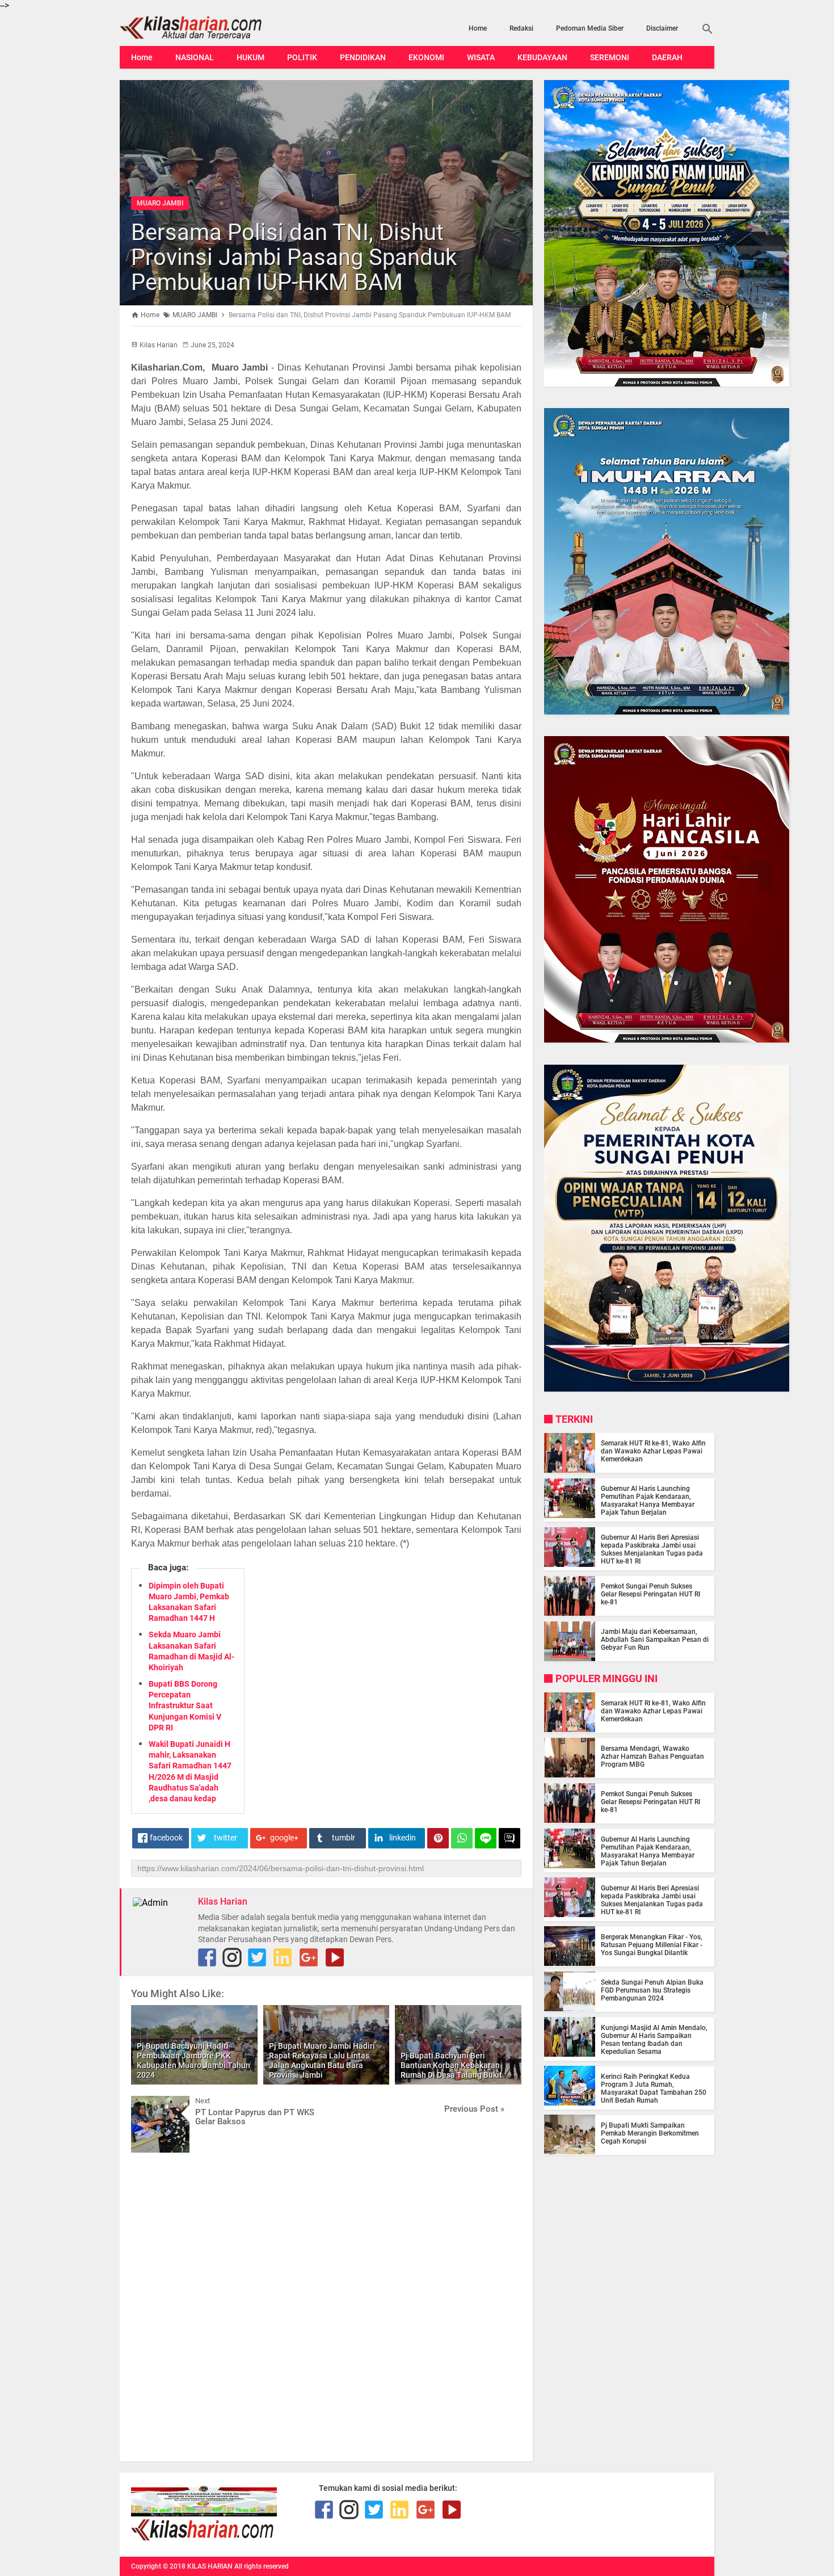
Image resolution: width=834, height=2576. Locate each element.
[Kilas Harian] (203, 2538)
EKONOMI (426, 57)
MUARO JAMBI (160, 203)
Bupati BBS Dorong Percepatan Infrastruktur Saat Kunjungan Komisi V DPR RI (185, 1706)
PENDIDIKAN (363, 57)
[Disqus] (326, 2306)
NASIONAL (195, 57)
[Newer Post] (148, 2104)
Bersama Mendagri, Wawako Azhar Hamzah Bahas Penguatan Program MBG (652, 1756)
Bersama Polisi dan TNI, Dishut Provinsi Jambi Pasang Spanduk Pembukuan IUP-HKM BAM (294, 257)
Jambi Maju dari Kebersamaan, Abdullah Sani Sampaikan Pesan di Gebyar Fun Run (655, 1640)
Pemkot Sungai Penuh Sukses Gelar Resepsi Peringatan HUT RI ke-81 (650, 1594)
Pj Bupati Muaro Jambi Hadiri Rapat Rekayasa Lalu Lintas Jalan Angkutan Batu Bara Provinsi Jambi (322, 2060)
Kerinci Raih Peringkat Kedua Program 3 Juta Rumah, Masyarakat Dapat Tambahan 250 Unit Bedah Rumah (654, 2088)
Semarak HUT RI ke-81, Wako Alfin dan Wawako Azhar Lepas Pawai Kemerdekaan (653, 1451)
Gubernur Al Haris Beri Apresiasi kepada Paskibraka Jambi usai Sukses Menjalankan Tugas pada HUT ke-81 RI (652, 1549)
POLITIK (302, 57)
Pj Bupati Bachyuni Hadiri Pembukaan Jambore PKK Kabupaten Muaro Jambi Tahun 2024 (193, 2060)
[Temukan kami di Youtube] (335, 1957)
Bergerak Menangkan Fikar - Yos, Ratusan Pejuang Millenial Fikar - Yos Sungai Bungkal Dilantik (652, 1944)
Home (478, 28)
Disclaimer (662, 28)
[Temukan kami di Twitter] (257, 1957)
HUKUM (250, 57)
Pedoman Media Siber (590, 28)
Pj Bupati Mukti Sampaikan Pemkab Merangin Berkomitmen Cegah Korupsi (650, 2133)
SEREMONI (610, 57)
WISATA (481, 57)
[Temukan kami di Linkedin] (283, 1957)
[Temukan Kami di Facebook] (207, 1957)
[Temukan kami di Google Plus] (309, 1957)
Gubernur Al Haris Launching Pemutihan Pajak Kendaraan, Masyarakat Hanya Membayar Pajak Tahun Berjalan (648, 1501)
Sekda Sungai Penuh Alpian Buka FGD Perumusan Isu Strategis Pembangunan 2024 (652, 1990)
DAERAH (667, 57)
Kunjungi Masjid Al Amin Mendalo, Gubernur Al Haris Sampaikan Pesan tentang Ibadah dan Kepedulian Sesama (654, 2039)
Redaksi (521, 28)
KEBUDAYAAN (542, 57)
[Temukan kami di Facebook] (324, 2510)
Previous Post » (474, 2109)
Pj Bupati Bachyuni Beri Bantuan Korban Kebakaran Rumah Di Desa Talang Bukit (451, 2065)
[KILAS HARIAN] (209, 28)
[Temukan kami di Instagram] (232, 1957)
